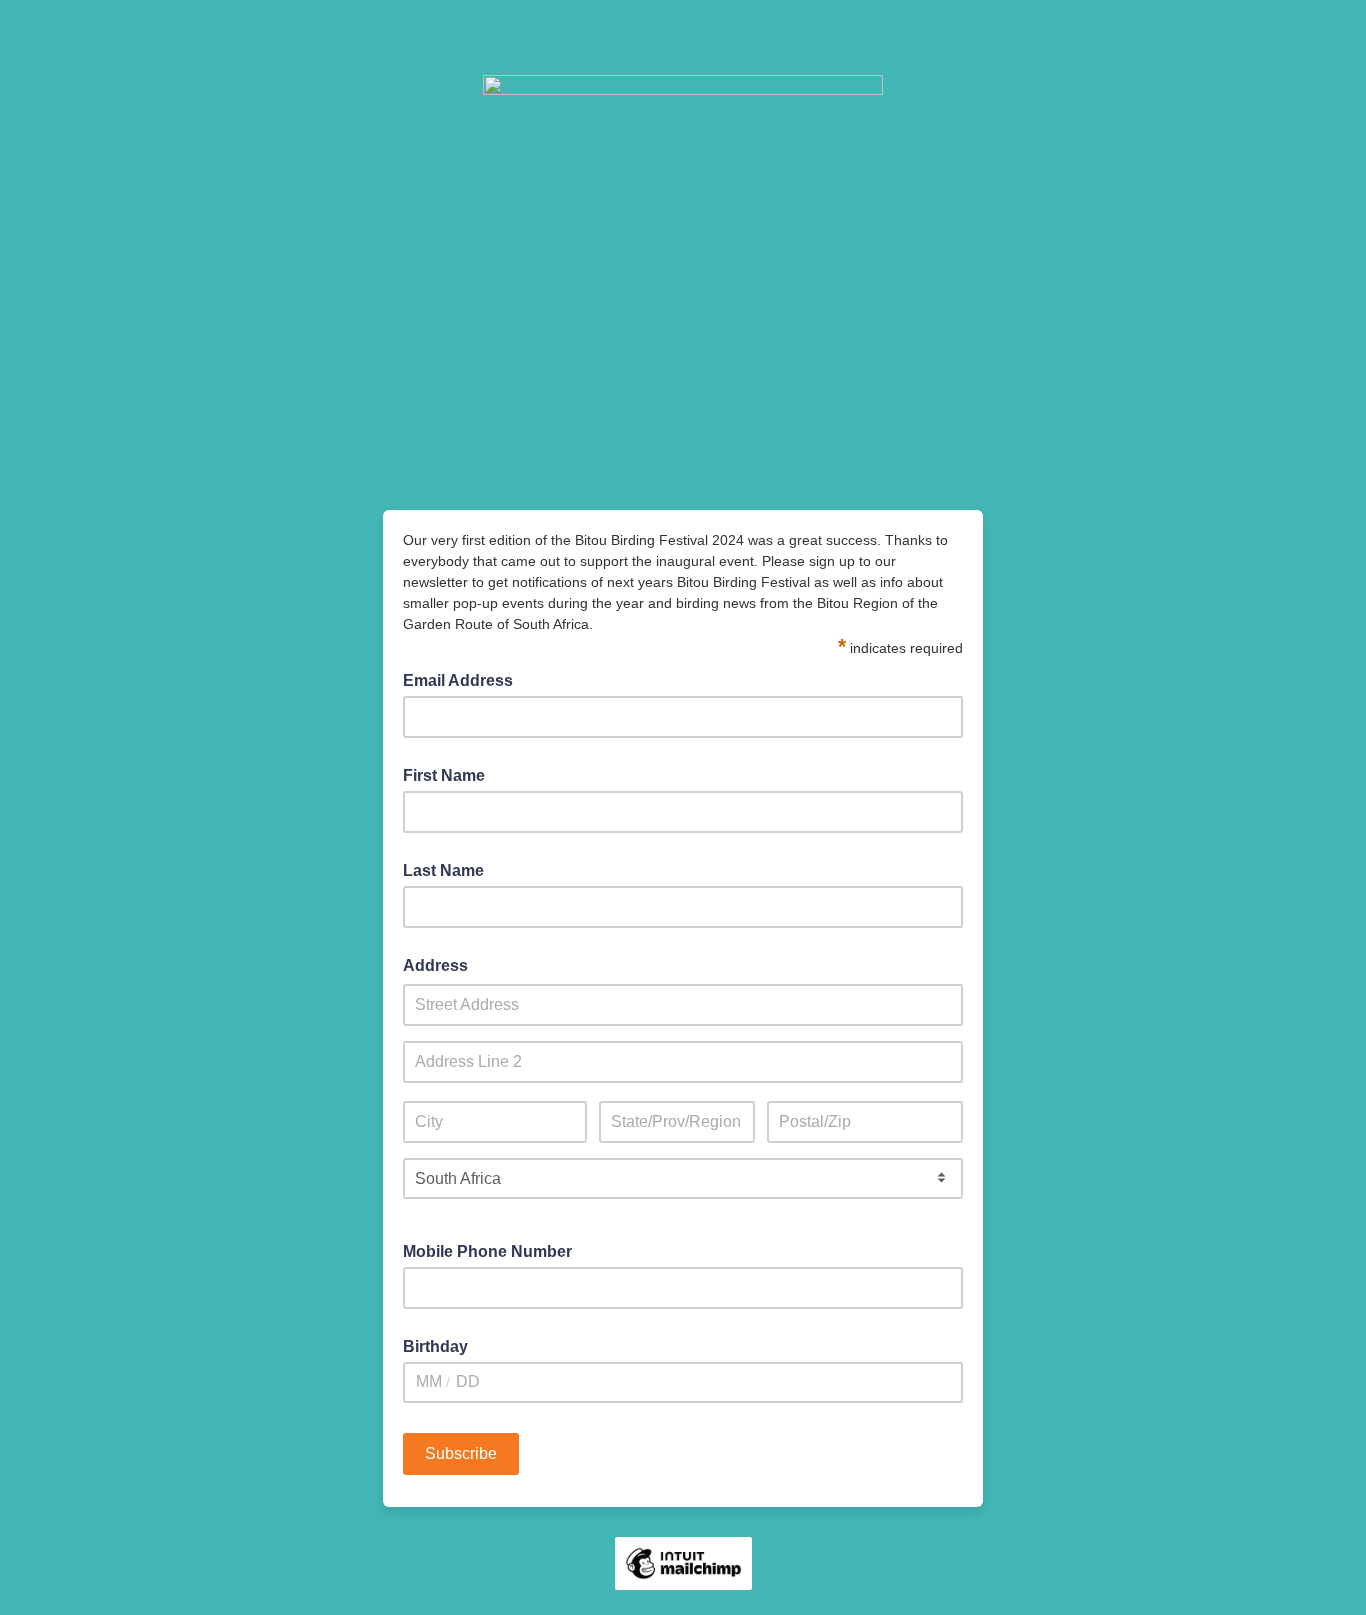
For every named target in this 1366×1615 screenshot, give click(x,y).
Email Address (464, 679)
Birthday (435, 1346)
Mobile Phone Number (487, 1251)
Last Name (443, 870)
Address (435, 965)
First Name (444, 775)
